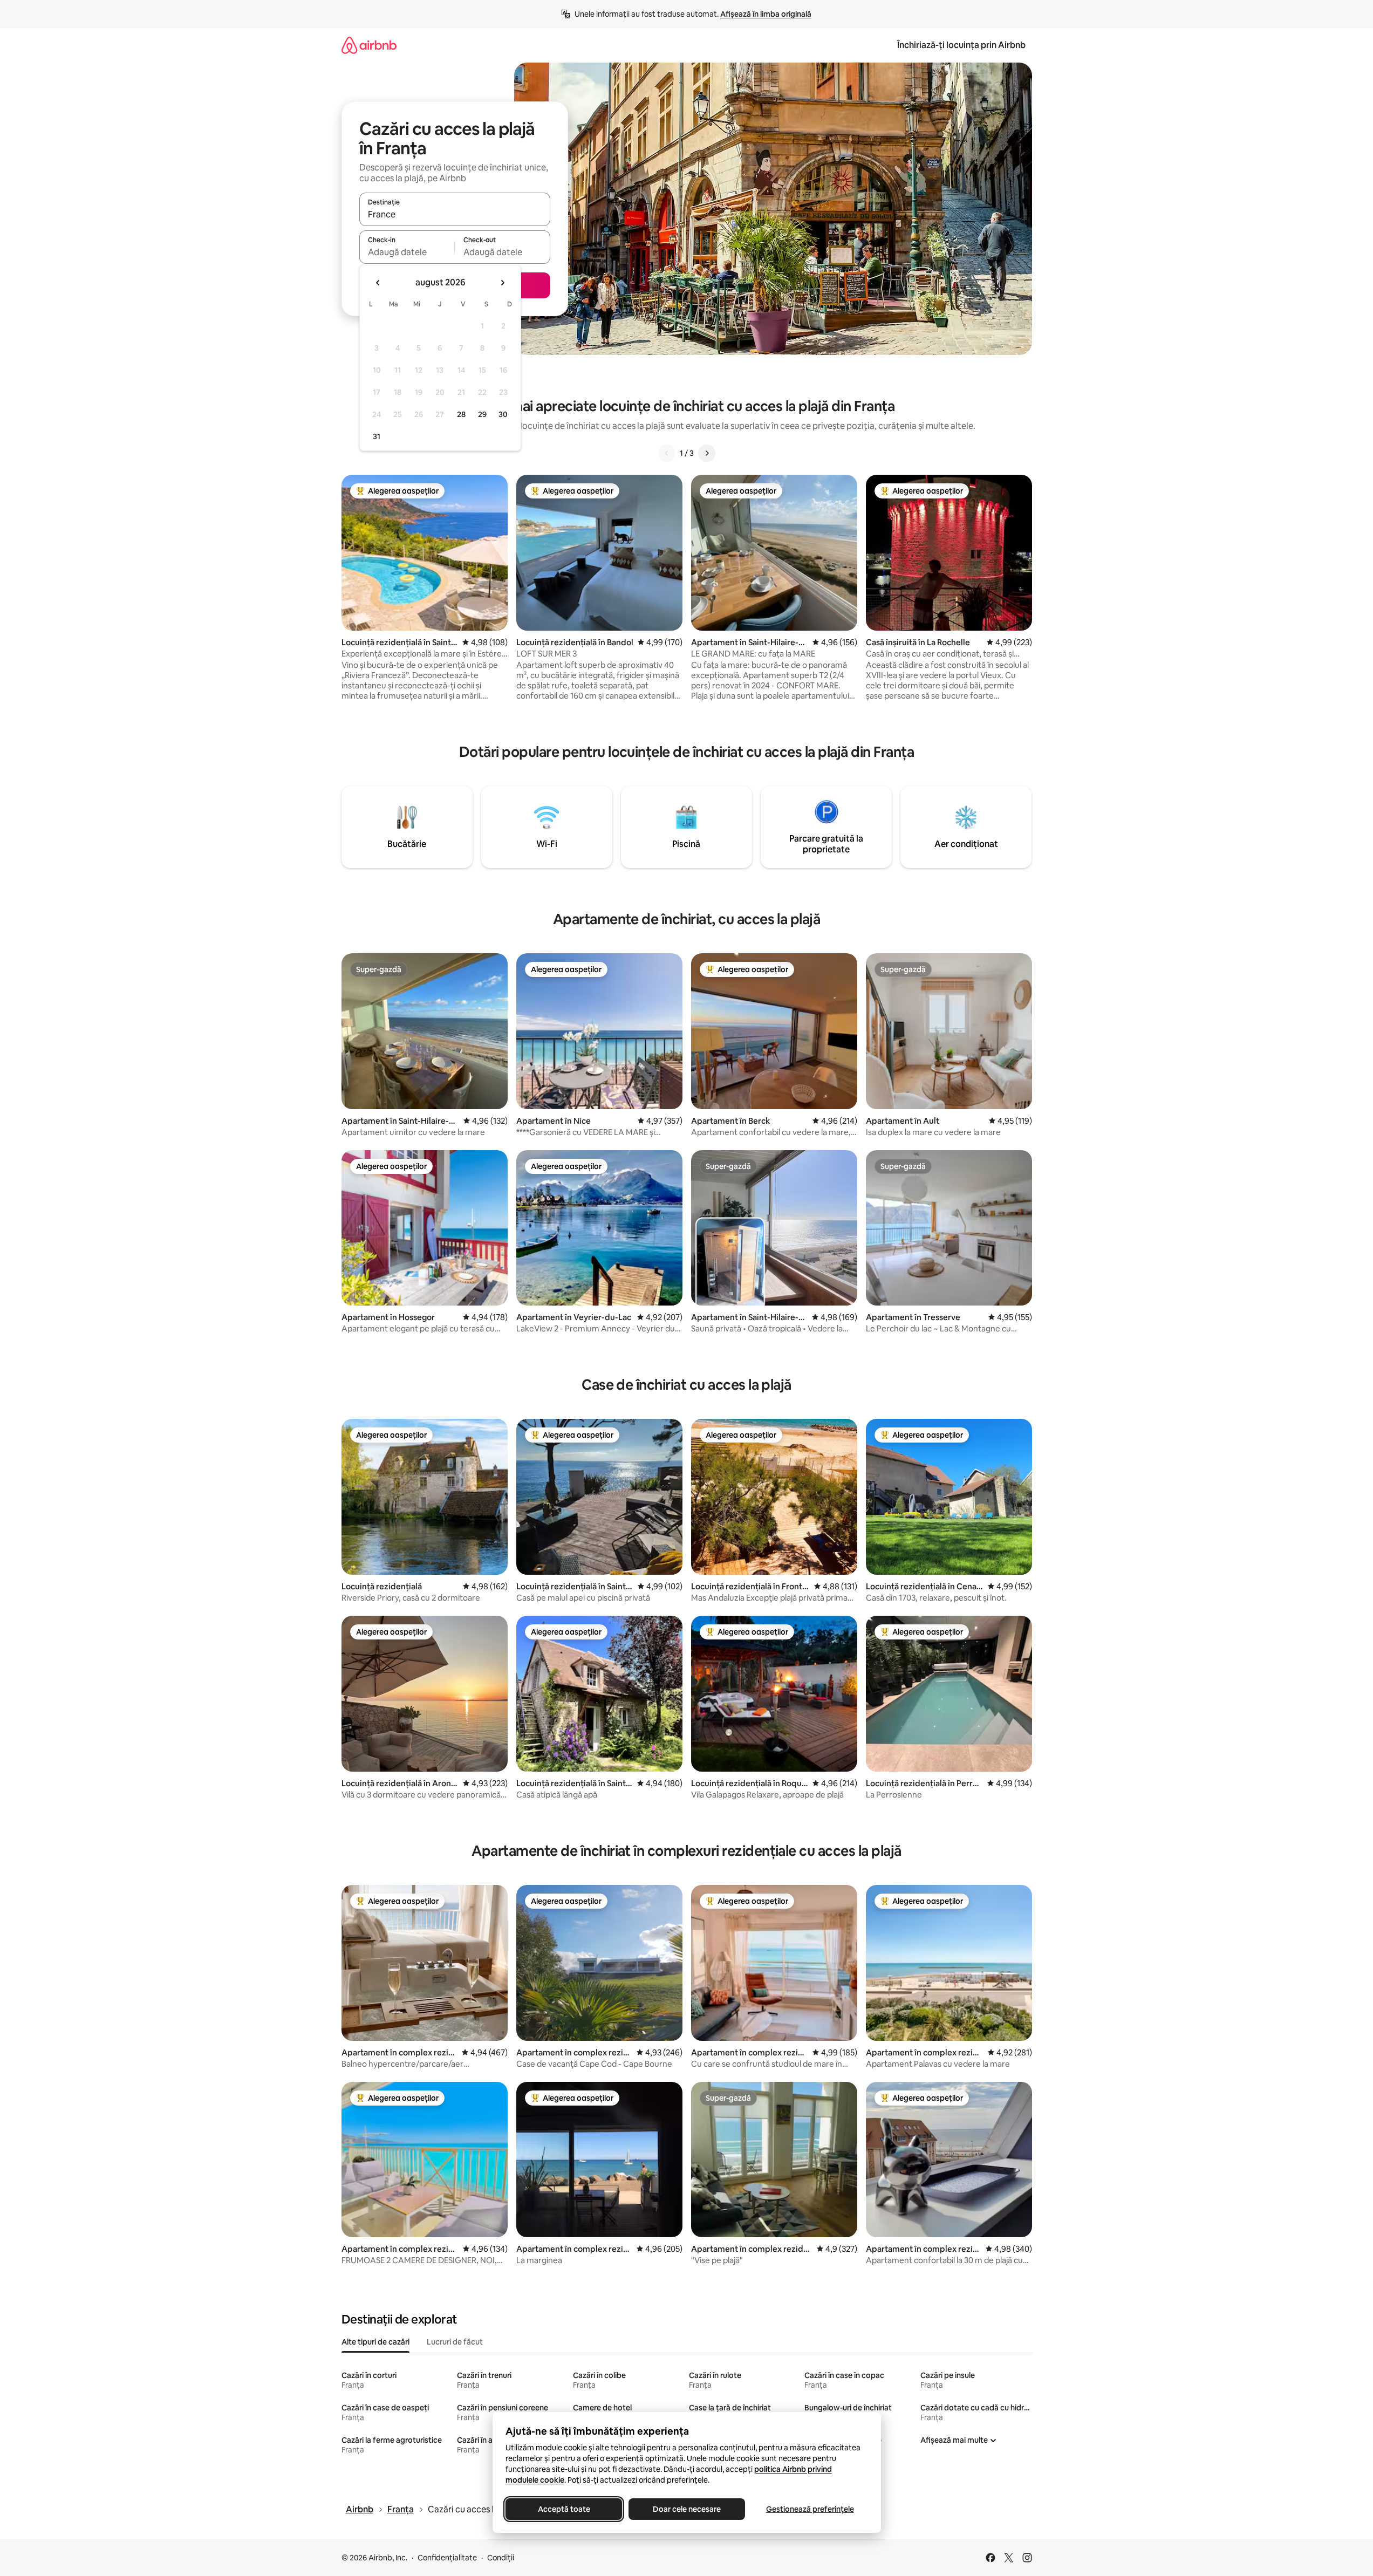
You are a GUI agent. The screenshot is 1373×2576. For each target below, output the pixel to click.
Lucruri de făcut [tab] (455, 2342)
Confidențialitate (447, 2558)
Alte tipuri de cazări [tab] (375, 2342)
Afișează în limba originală (766, 14)
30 (503, 414)
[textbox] (407, 252)
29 (482, 414)
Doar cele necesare (687, 2509)
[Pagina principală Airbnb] (369, 45)
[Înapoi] (667, 453)
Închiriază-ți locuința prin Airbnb (961, 45)
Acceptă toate (563, 2509)
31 (377, 436)
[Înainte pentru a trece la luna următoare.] (502, 283)
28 (461, 414)
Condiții (501, 2558)
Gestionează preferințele (810, 2509)
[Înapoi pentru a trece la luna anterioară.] (378, 283)
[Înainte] (707, 453)
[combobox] (455, 214)
